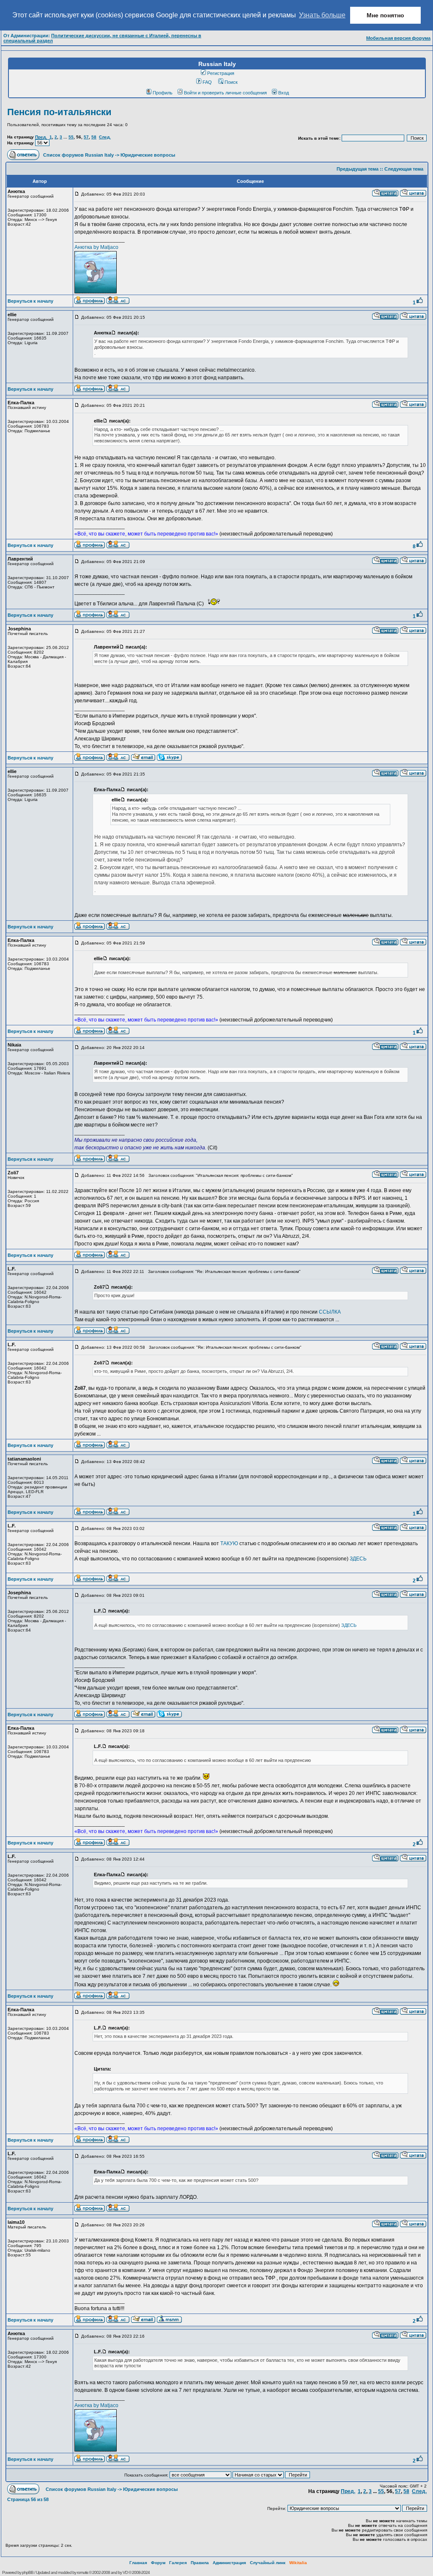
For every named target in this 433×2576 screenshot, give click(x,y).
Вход (284, 93)
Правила (200, 2563)
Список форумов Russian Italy (78, 155)
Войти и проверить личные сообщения (225, 93)
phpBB (28, 2572)
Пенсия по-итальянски (59, 112)
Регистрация (221, 73)
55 (71, 137)
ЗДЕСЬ (358, 1559)
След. (105, 137)
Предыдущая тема (358, 169)
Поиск (231, 82)
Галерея (178, 2563)
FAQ (207, 82)
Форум (158, 2563)
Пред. (41, 137)
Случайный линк (268, 2563)
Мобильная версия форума (398, 38)
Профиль (163, 93)
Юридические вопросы (148, 155)
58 (94, 137)
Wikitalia (298, 2563)
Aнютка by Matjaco (96, 247)
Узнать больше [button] (322, 15)
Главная (138, 2563)
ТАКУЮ (229, 1543)
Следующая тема (404, 169)
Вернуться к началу (30, 301)
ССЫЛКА (330, 1312)
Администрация (229, 2563)
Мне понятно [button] (385, 15)
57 (86, 137)
